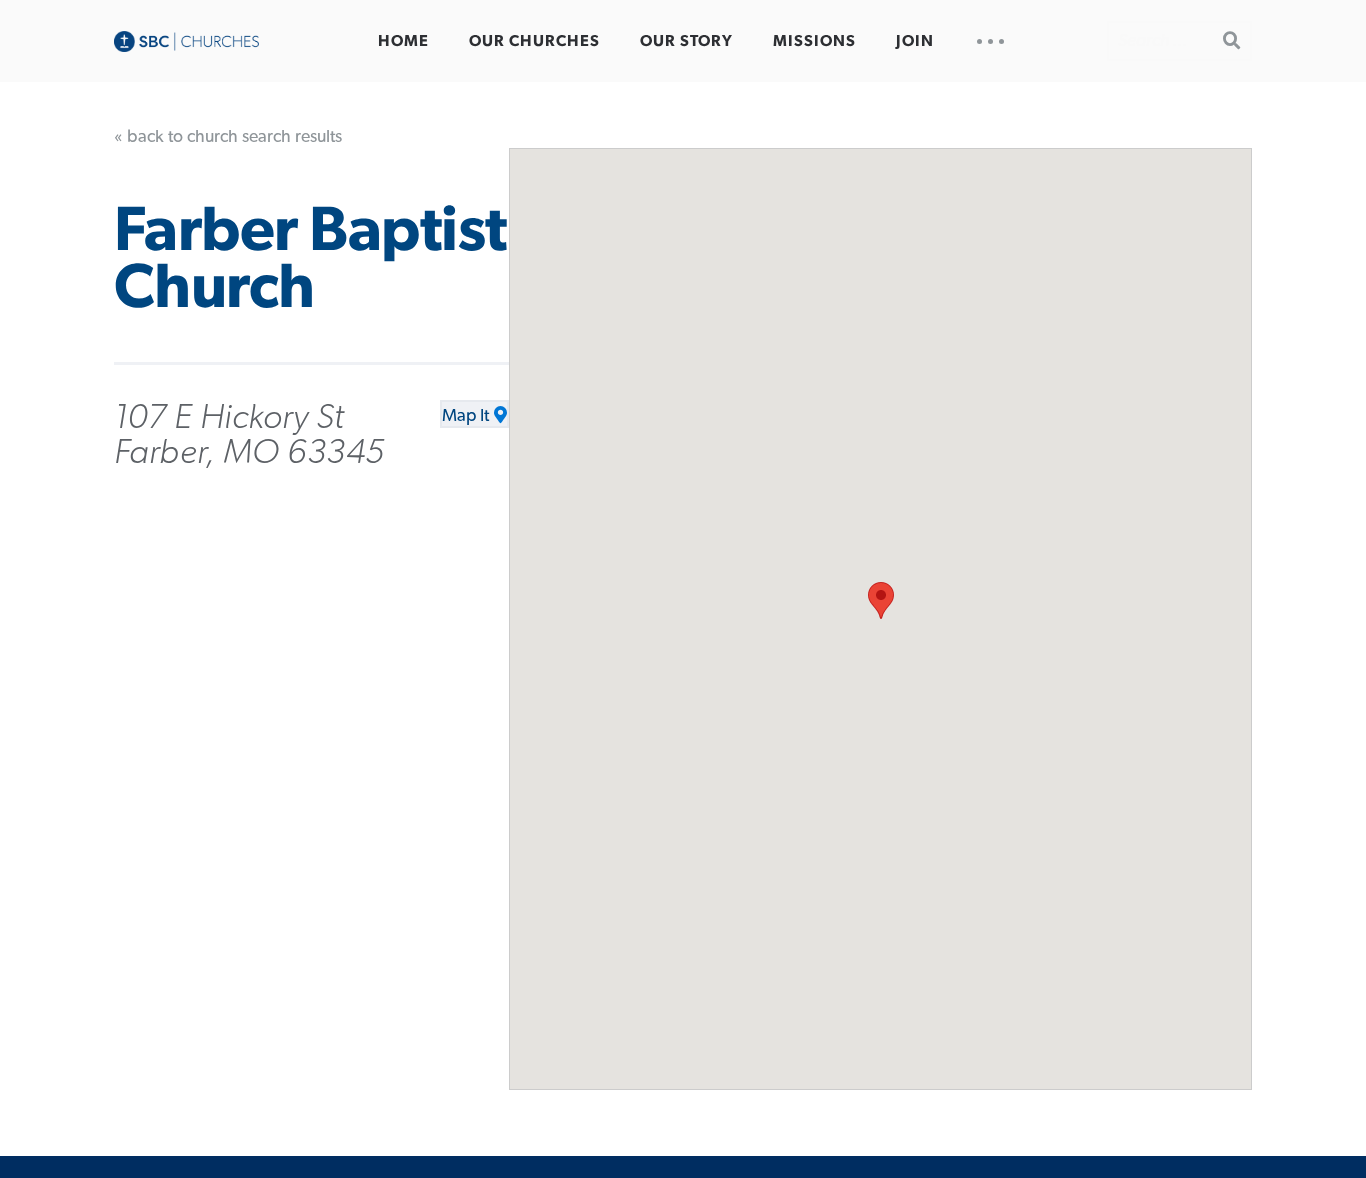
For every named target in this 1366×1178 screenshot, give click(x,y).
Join (915, 41)
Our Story (686, 41)
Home (403, 41)
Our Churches (534, 41)
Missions (814, 41)
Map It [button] (465, 416)
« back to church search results (228, 137)
